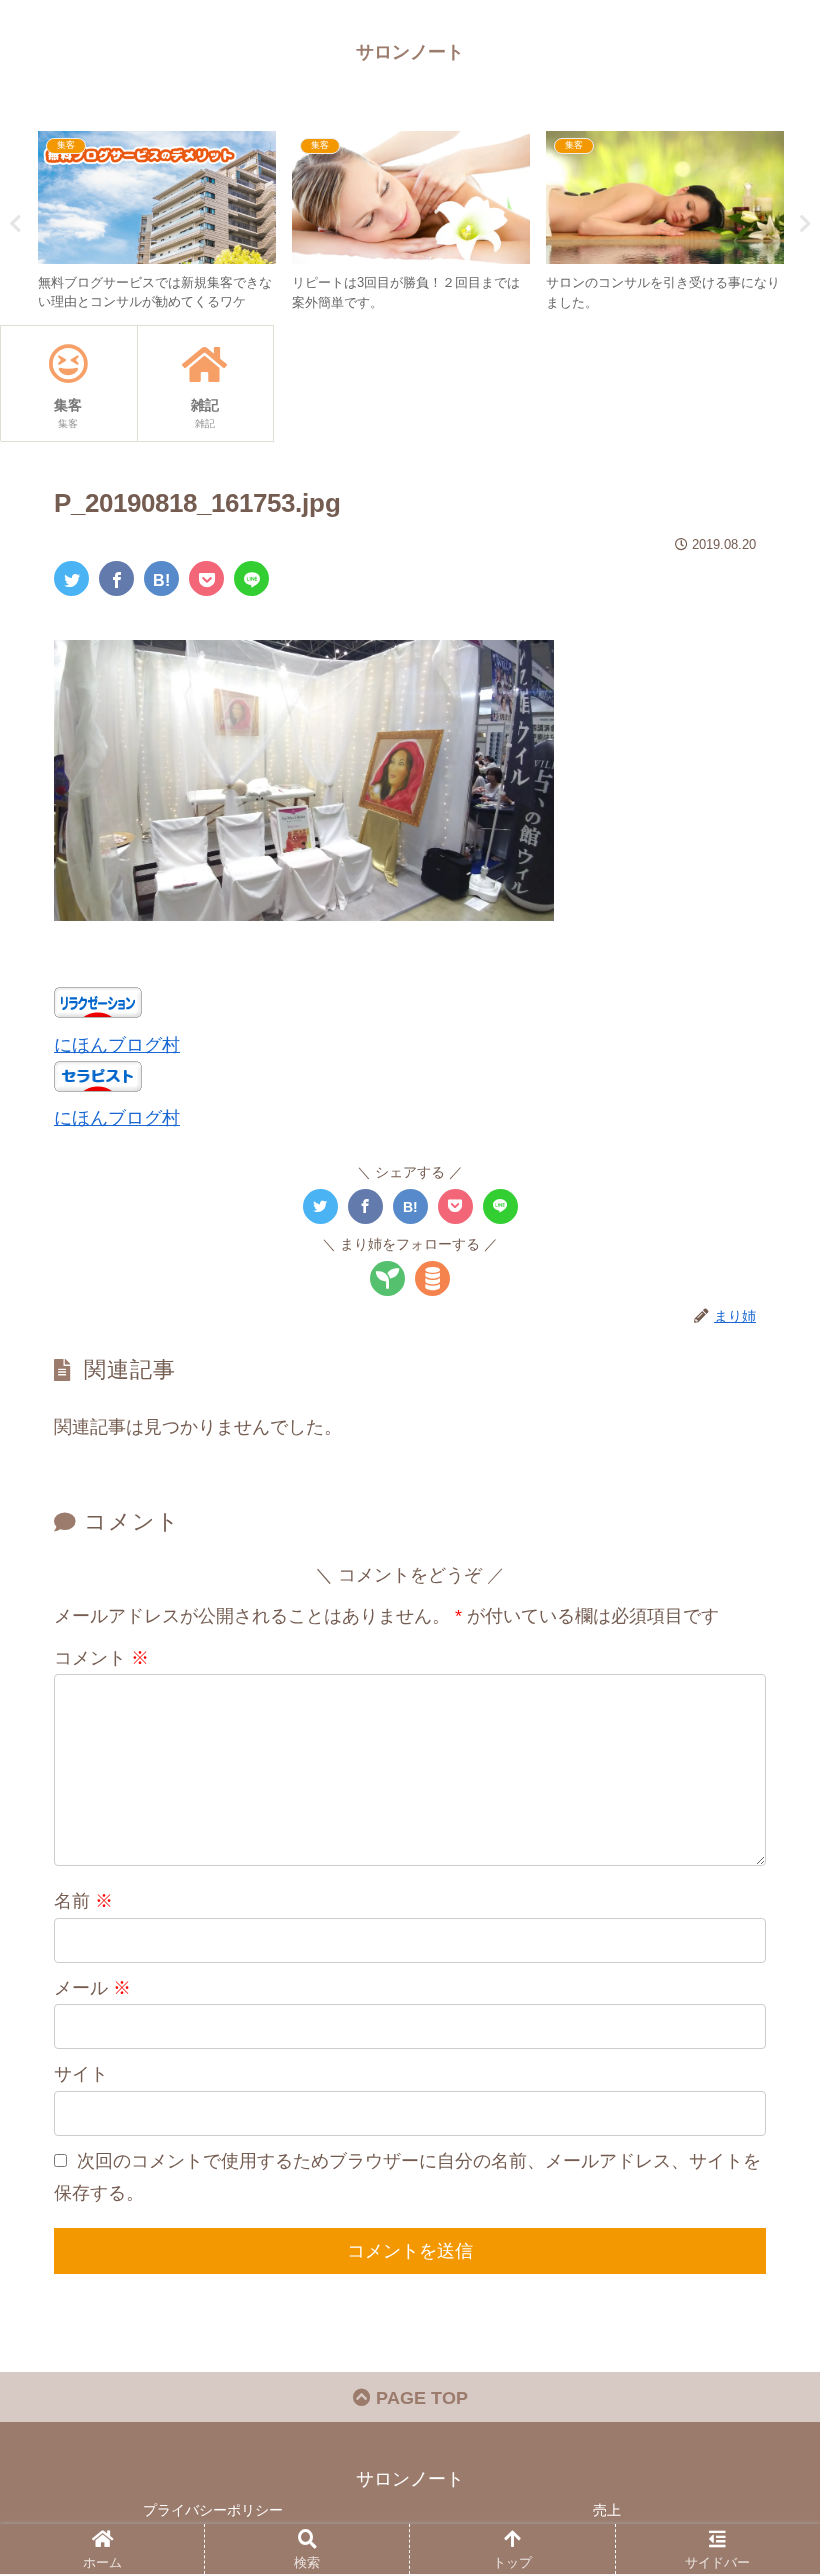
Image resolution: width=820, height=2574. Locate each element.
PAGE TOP (419, 2398)
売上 (607, 2510)
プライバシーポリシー (213, 2510)
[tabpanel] (157, 219)
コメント (101, 1658)
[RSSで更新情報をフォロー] (432, 1278)
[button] (758, 1960)
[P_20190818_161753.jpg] (161, 578)
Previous (15, 224)
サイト (81, 2074)
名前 (83, 1901)
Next (805, 224)
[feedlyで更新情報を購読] (387, 1278)
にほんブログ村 (117, 1045)
